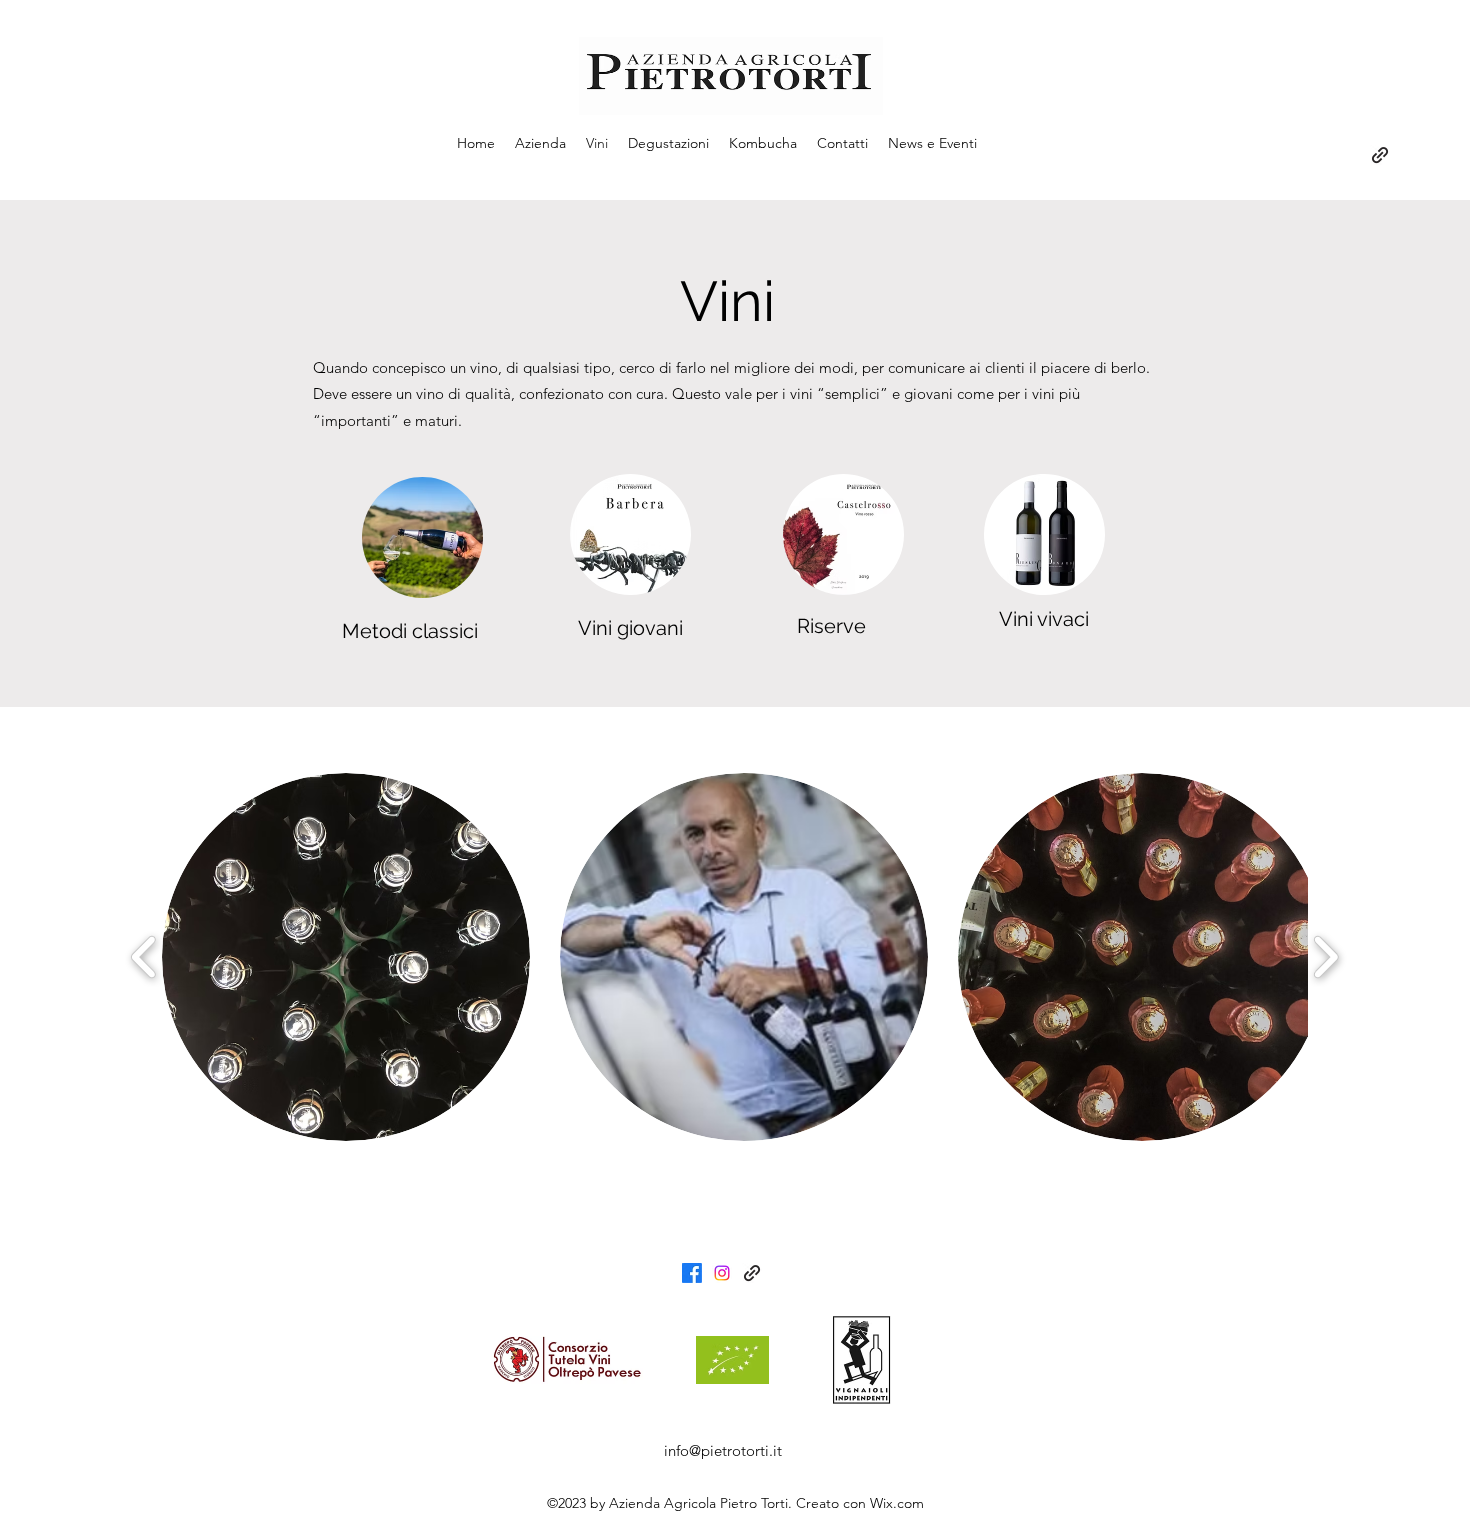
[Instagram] (722, 1273)
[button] (346, 957)
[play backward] (144, 957)
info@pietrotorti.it (723, 1450)
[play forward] (1325, 957)
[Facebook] (692, 1273)
